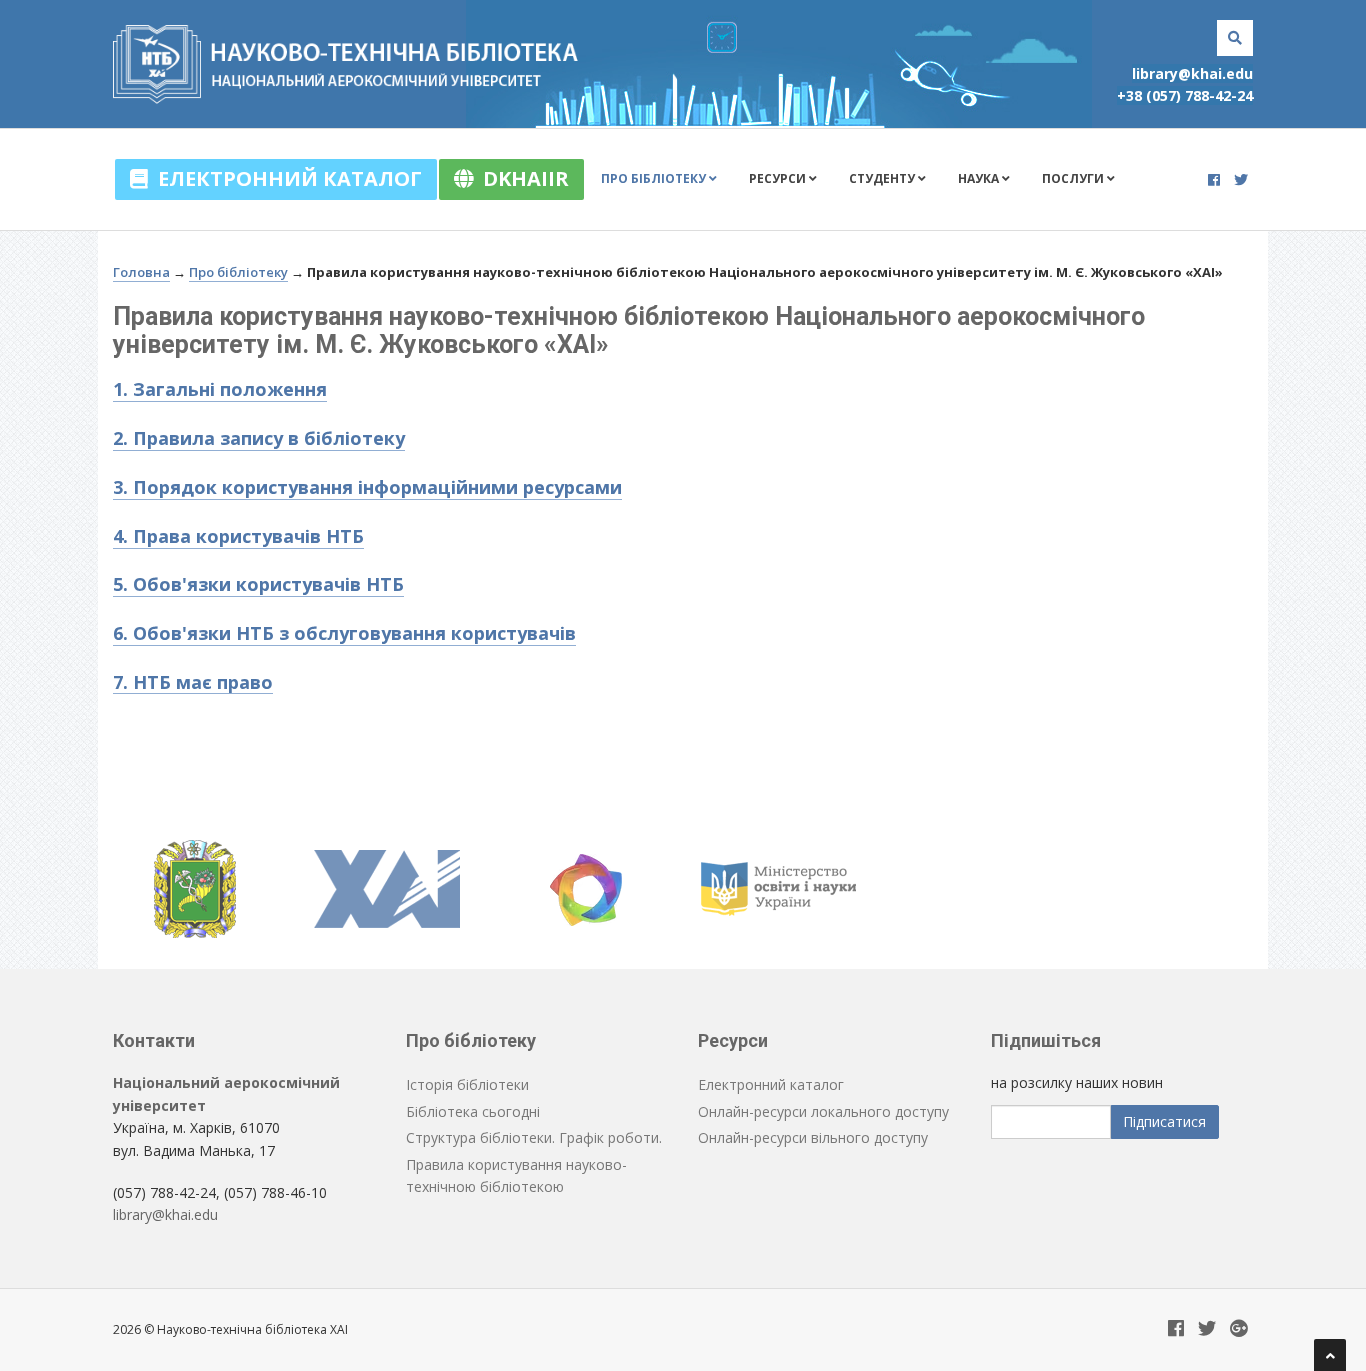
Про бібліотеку (655, 178)
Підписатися (1164, 1121)
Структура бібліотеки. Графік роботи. (534, 1137)
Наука (980, 178)
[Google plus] (1239, 1329)
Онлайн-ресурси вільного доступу (813, 1137)
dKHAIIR (521, 178)
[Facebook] (1214, 179)
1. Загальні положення (220, 389)
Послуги (1074, 178)
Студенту (883, 178)
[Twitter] (1241, 179)
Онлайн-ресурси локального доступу (823, 1111)
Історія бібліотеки (467, 1084)
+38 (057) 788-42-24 (1185, 95)
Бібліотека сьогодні (473, 1111)
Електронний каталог (285, 178)
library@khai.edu (1192, 73)
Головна (141, 272)
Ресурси (779, 178)
